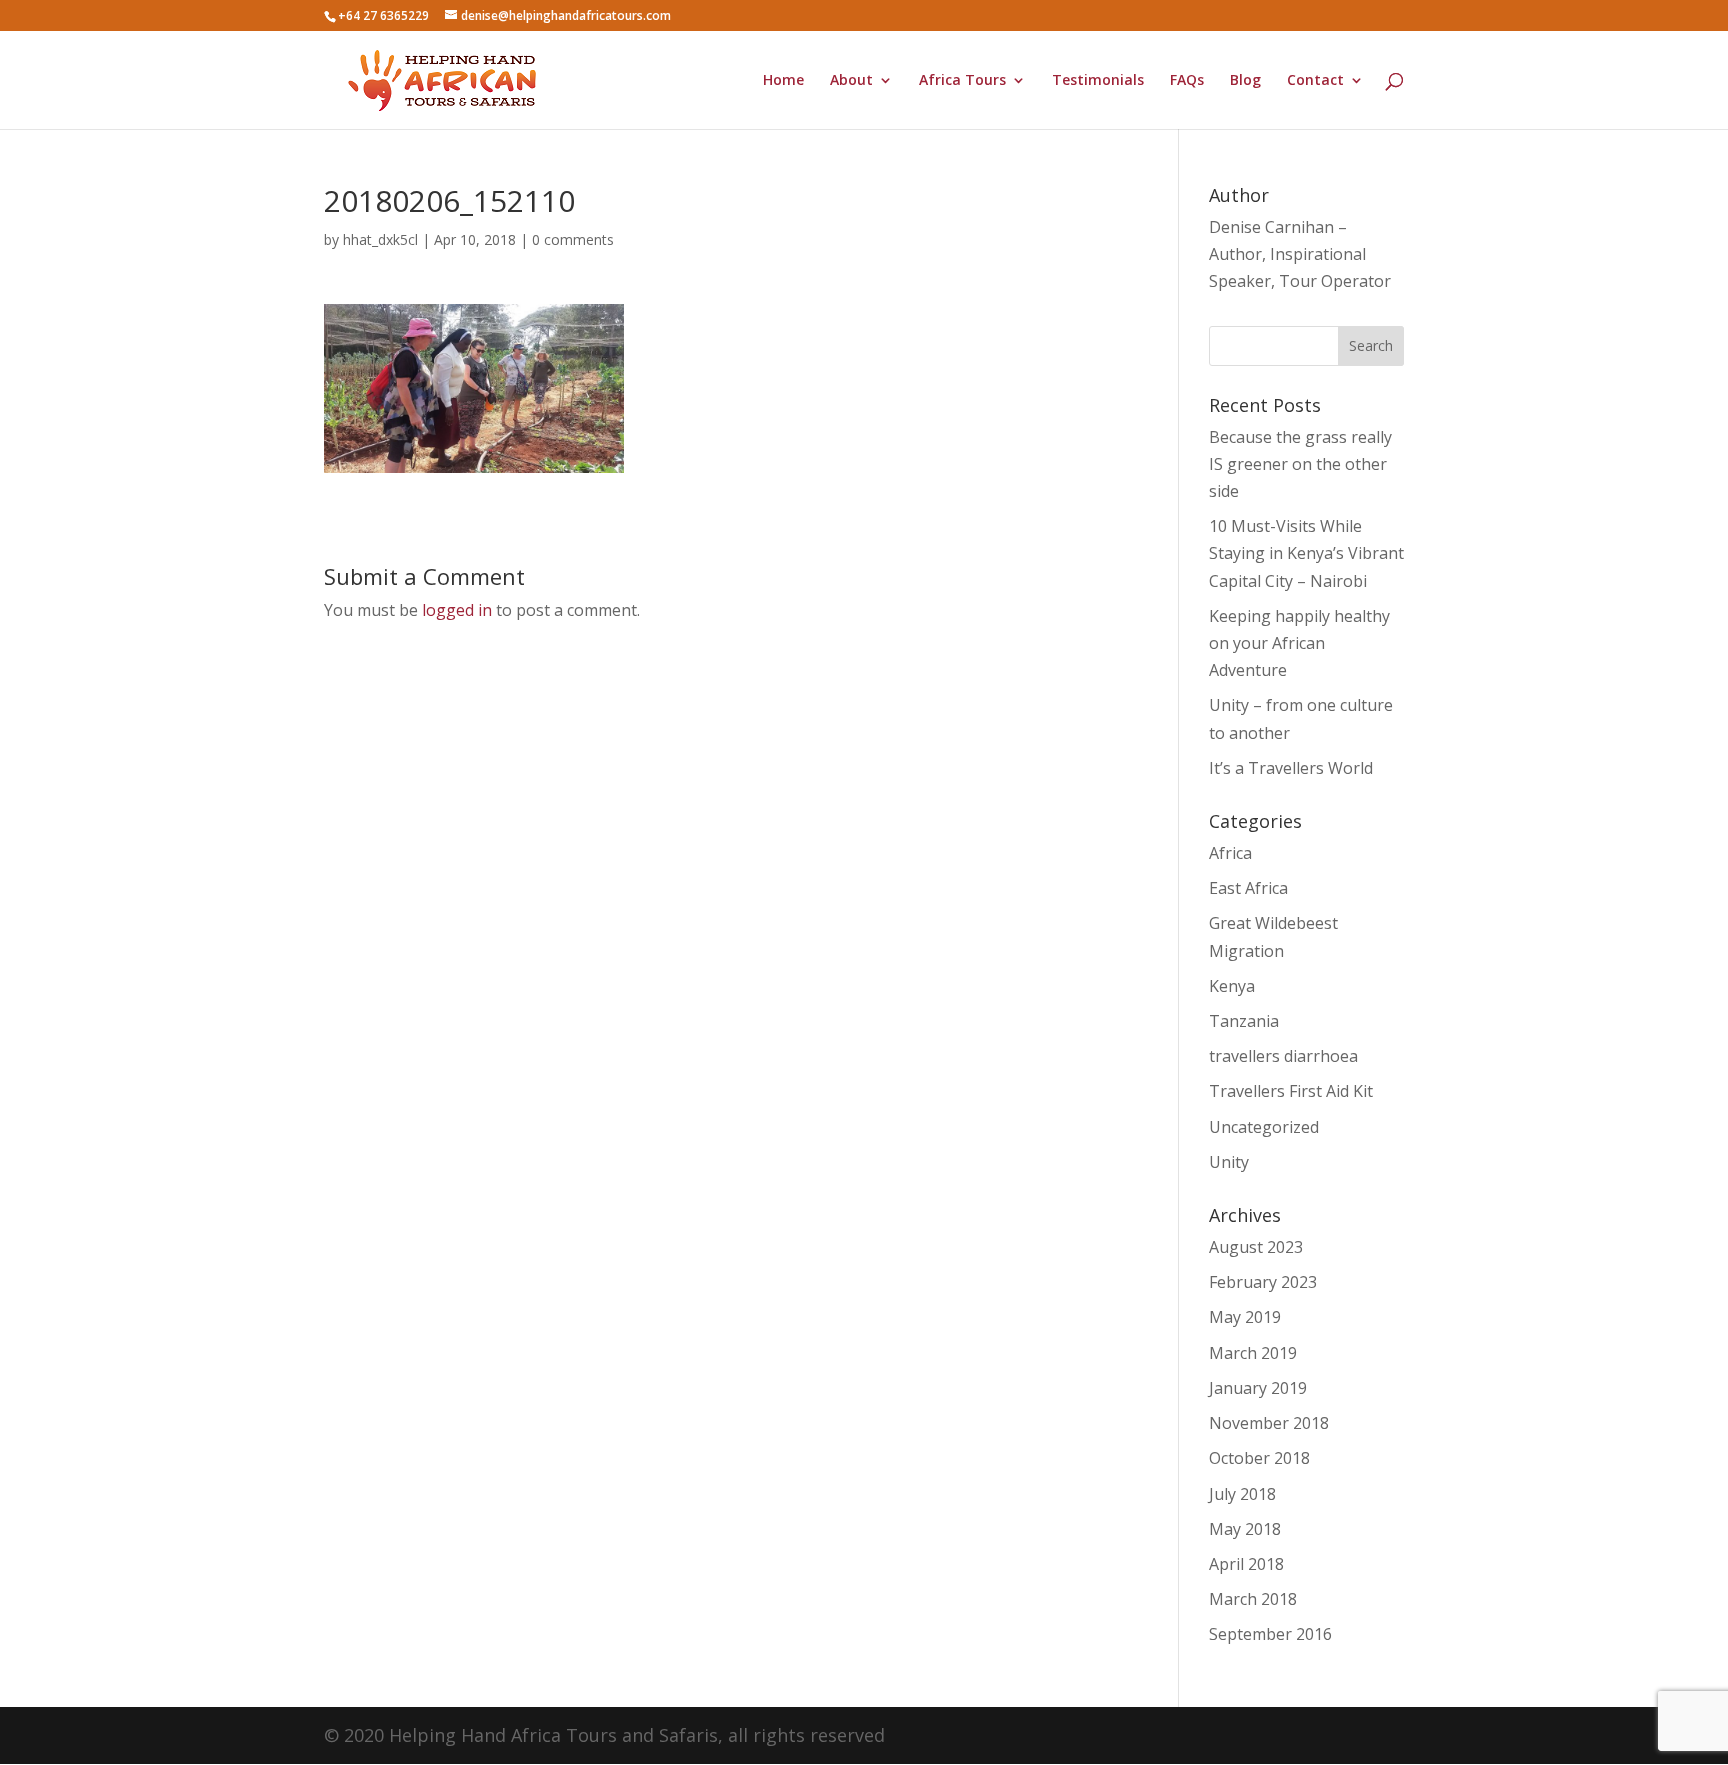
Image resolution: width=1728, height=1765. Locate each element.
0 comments (573, 239)
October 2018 (1259, 1458)
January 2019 (1258, 1388)
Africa (1230, 853)
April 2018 (1246, 1564)
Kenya (1232, 986)
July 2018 (1242, 1494)
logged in (457, 610)
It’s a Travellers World (1291, 768)
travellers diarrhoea (1283, 1056)
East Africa (1248, 888)
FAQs (1187, 81)
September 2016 (1270, 1634)
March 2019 (1253, 1353)
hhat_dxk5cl (380, 239)
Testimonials (1098, 81)
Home (783, 81)
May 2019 (1245, 1317)
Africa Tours (962, 81)
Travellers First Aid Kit (1291, 1091)
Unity (1229, 1162)
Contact (1315, 81)
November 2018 (1269, 1423)
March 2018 (1253, 1599)
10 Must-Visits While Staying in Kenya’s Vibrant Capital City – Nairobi (1306, 553)
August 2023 (1256, 1247)
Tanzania (1244, 1021)
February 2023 (1263, 1282)
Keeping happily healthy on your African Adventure (1299, 643)
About (851, 81)
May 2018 (1245, 1529)
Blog (1245, 81)
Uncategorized (1264, 1127)
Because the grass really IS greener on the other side (1300, 464)
